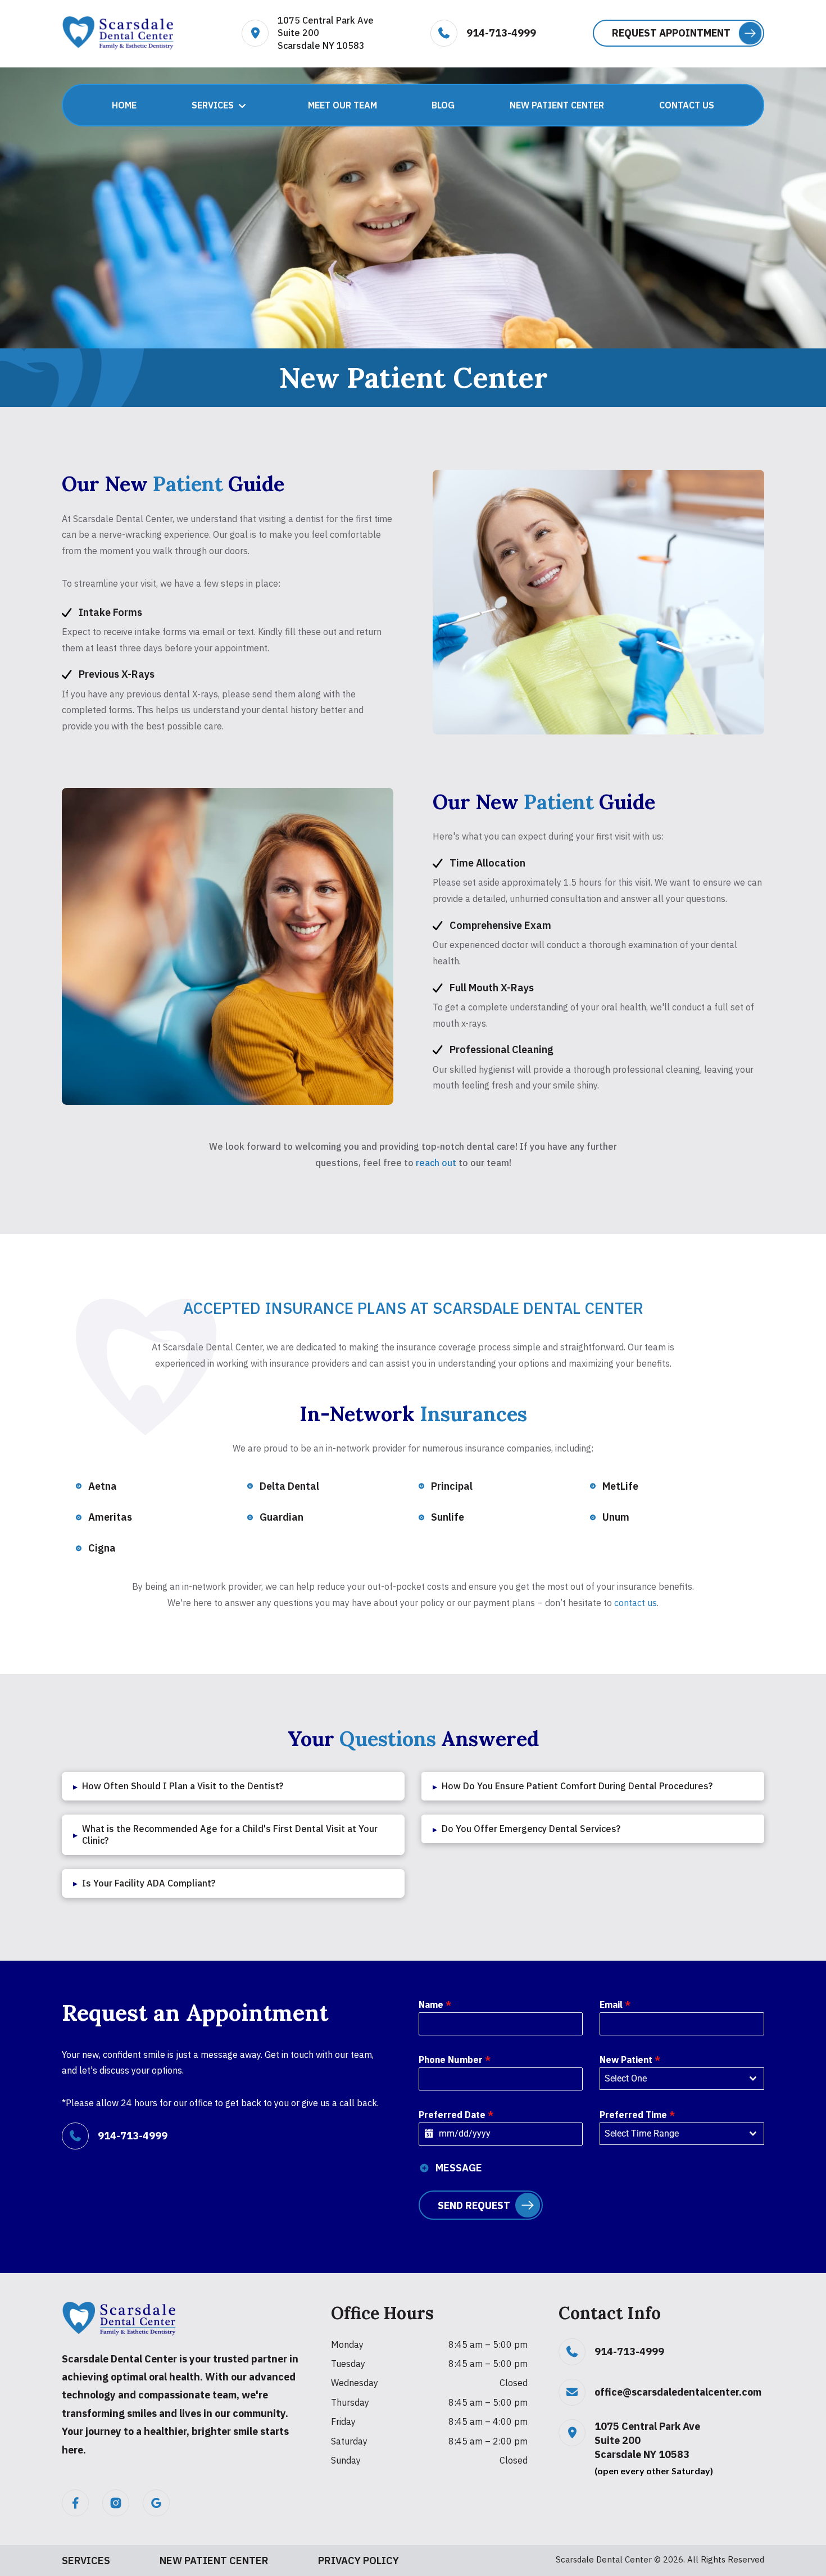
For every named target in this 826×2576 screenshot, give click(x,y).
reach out (436, 1163)
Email (615, 2004)
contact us (636, 1603)
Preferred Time (637, 2115)
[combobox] (682, 2079)
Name (435, 2004)
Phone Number (455, 2060)
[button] (678, 33)
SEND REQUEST (474, 2205)
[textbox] (671, 2079)
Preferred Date (456, 2115)
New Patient (630, 2060)
